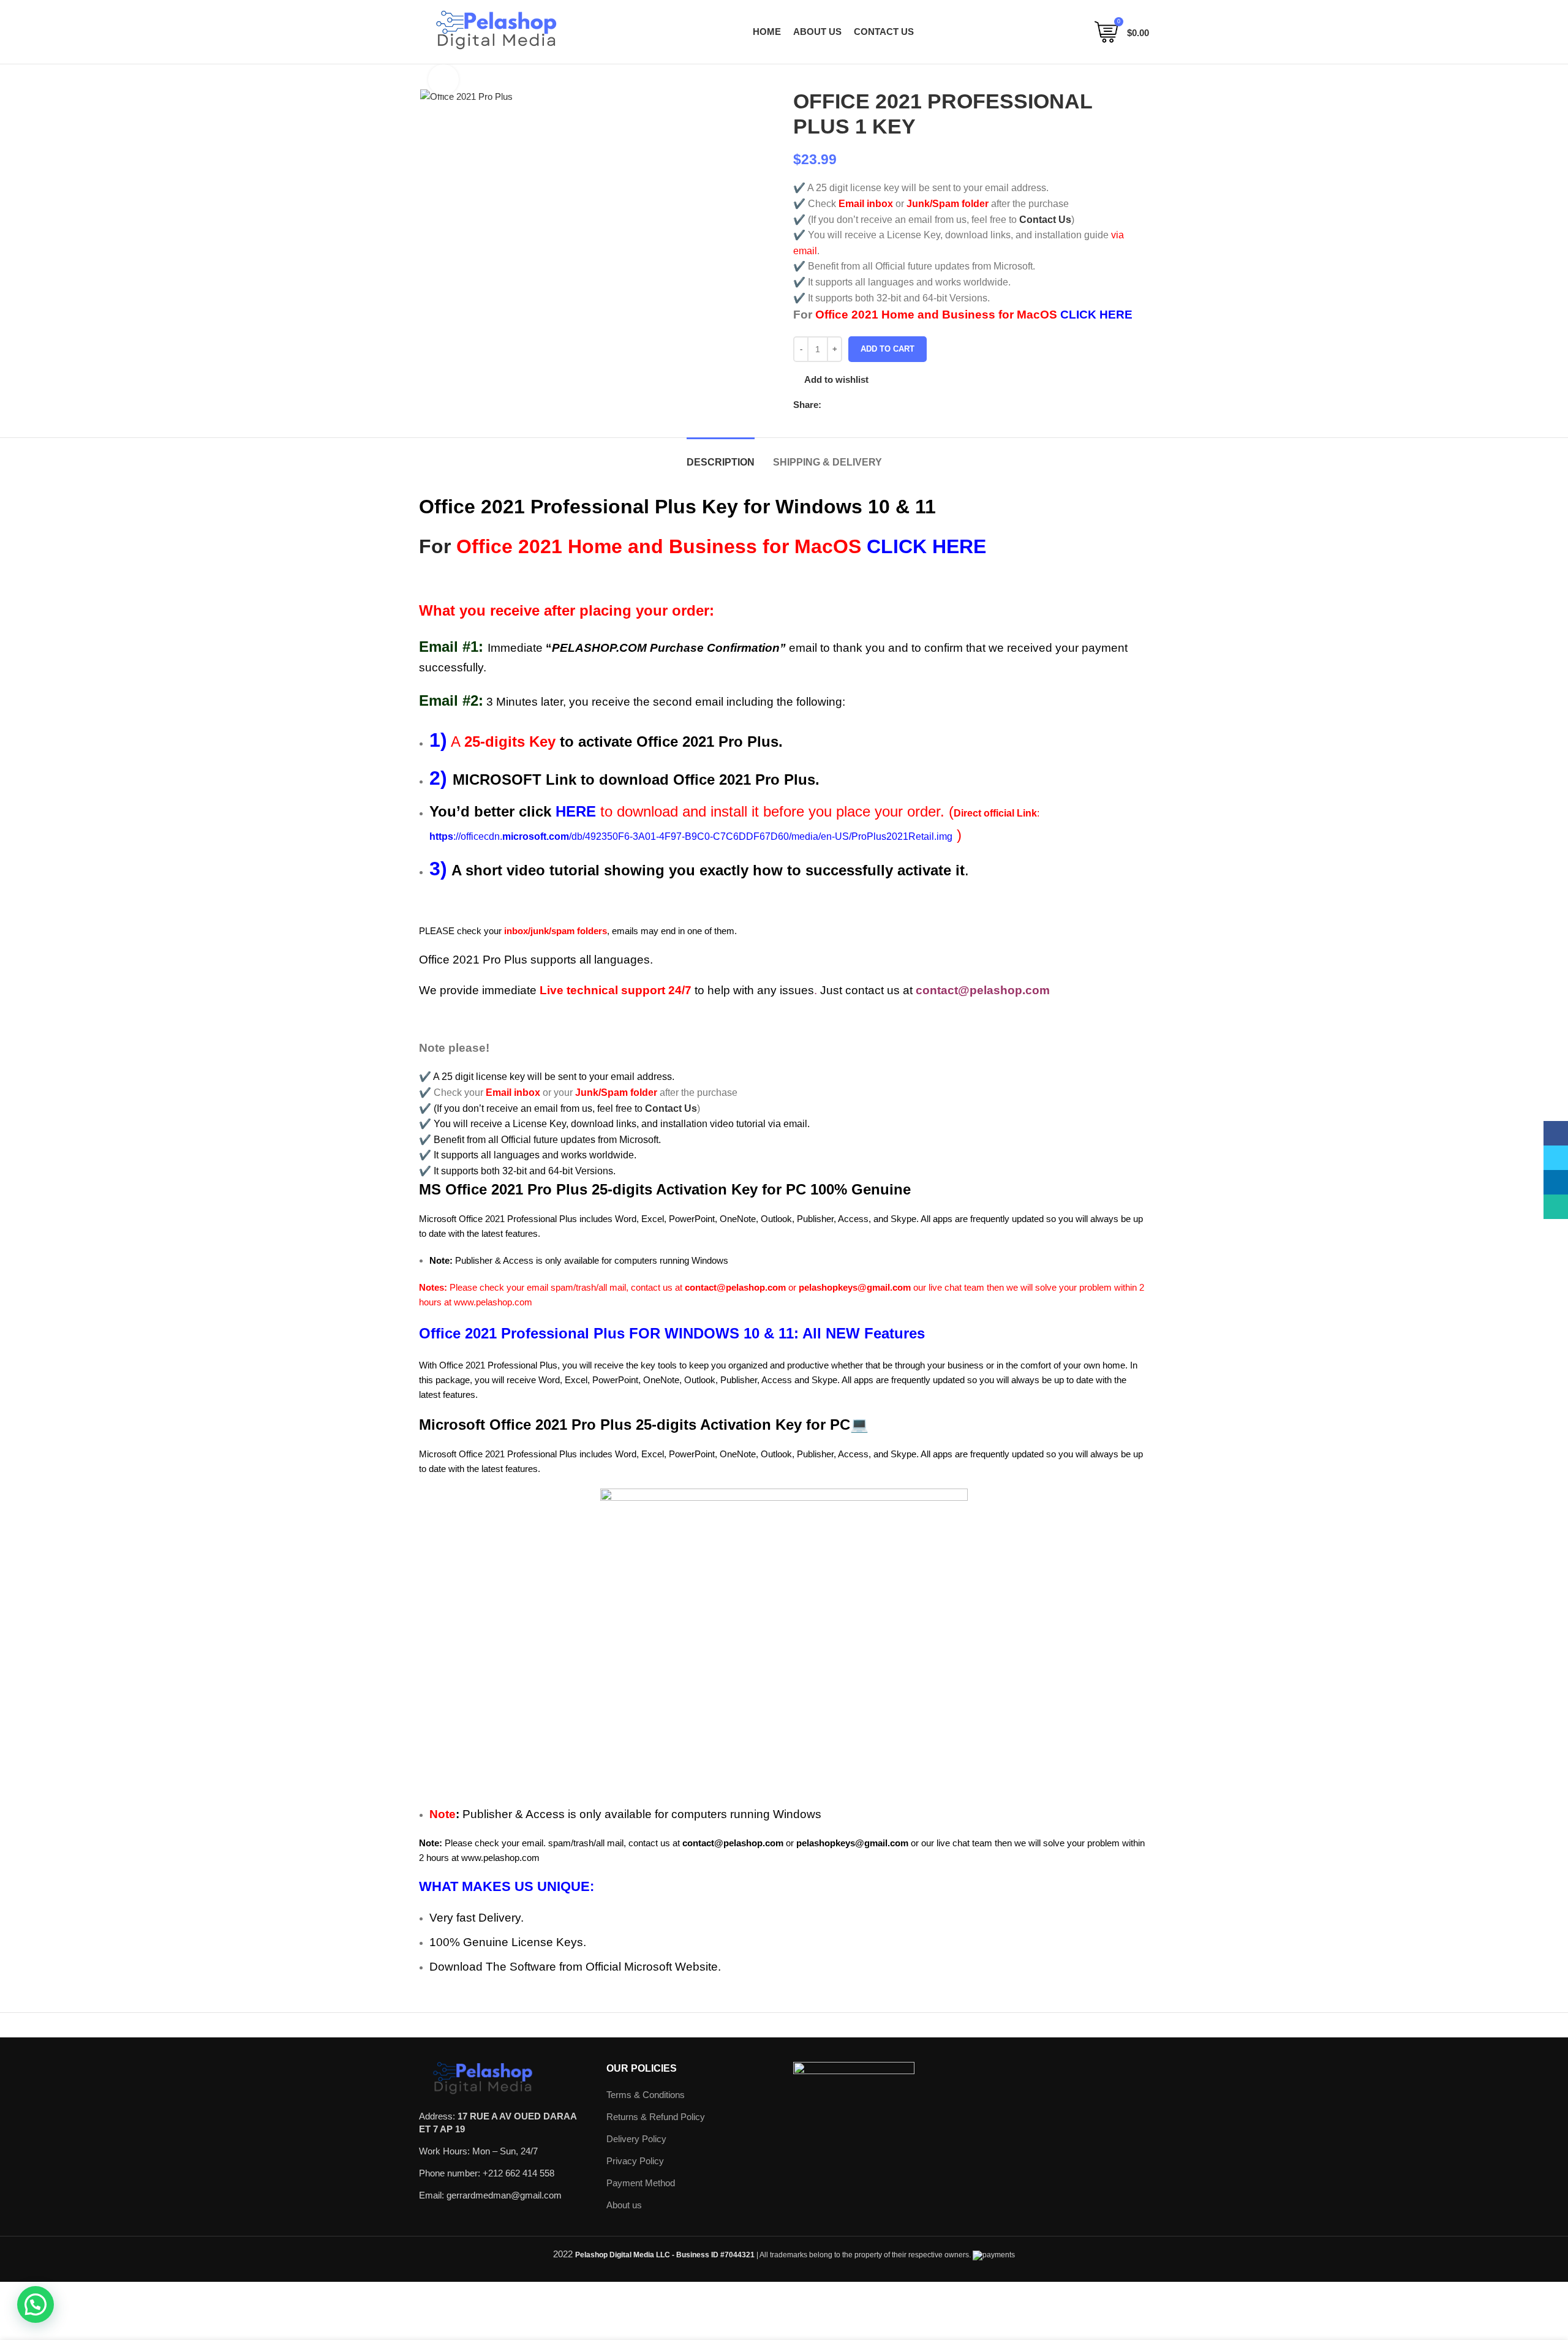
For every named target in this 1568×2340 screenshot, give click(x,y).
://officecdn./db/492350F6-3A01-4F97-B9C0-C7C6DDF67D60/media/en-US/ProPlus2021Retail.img (691, 836)
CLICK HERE (1096, 315)
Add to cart (888, 349)
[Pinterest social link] (860, 405)
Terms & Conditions (646, 2095)
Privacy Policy (635, 2161)
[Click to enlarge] (443, 80)
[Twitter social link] (846, 405)
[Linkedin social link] (874, 405)
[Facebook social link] (831, 405)
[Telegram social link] (888, 405)
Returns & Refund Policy (656, 2117)
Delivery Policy (636, 2139)
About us (624, 2205)
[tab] (721, 456)
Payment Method (641, 2183)
